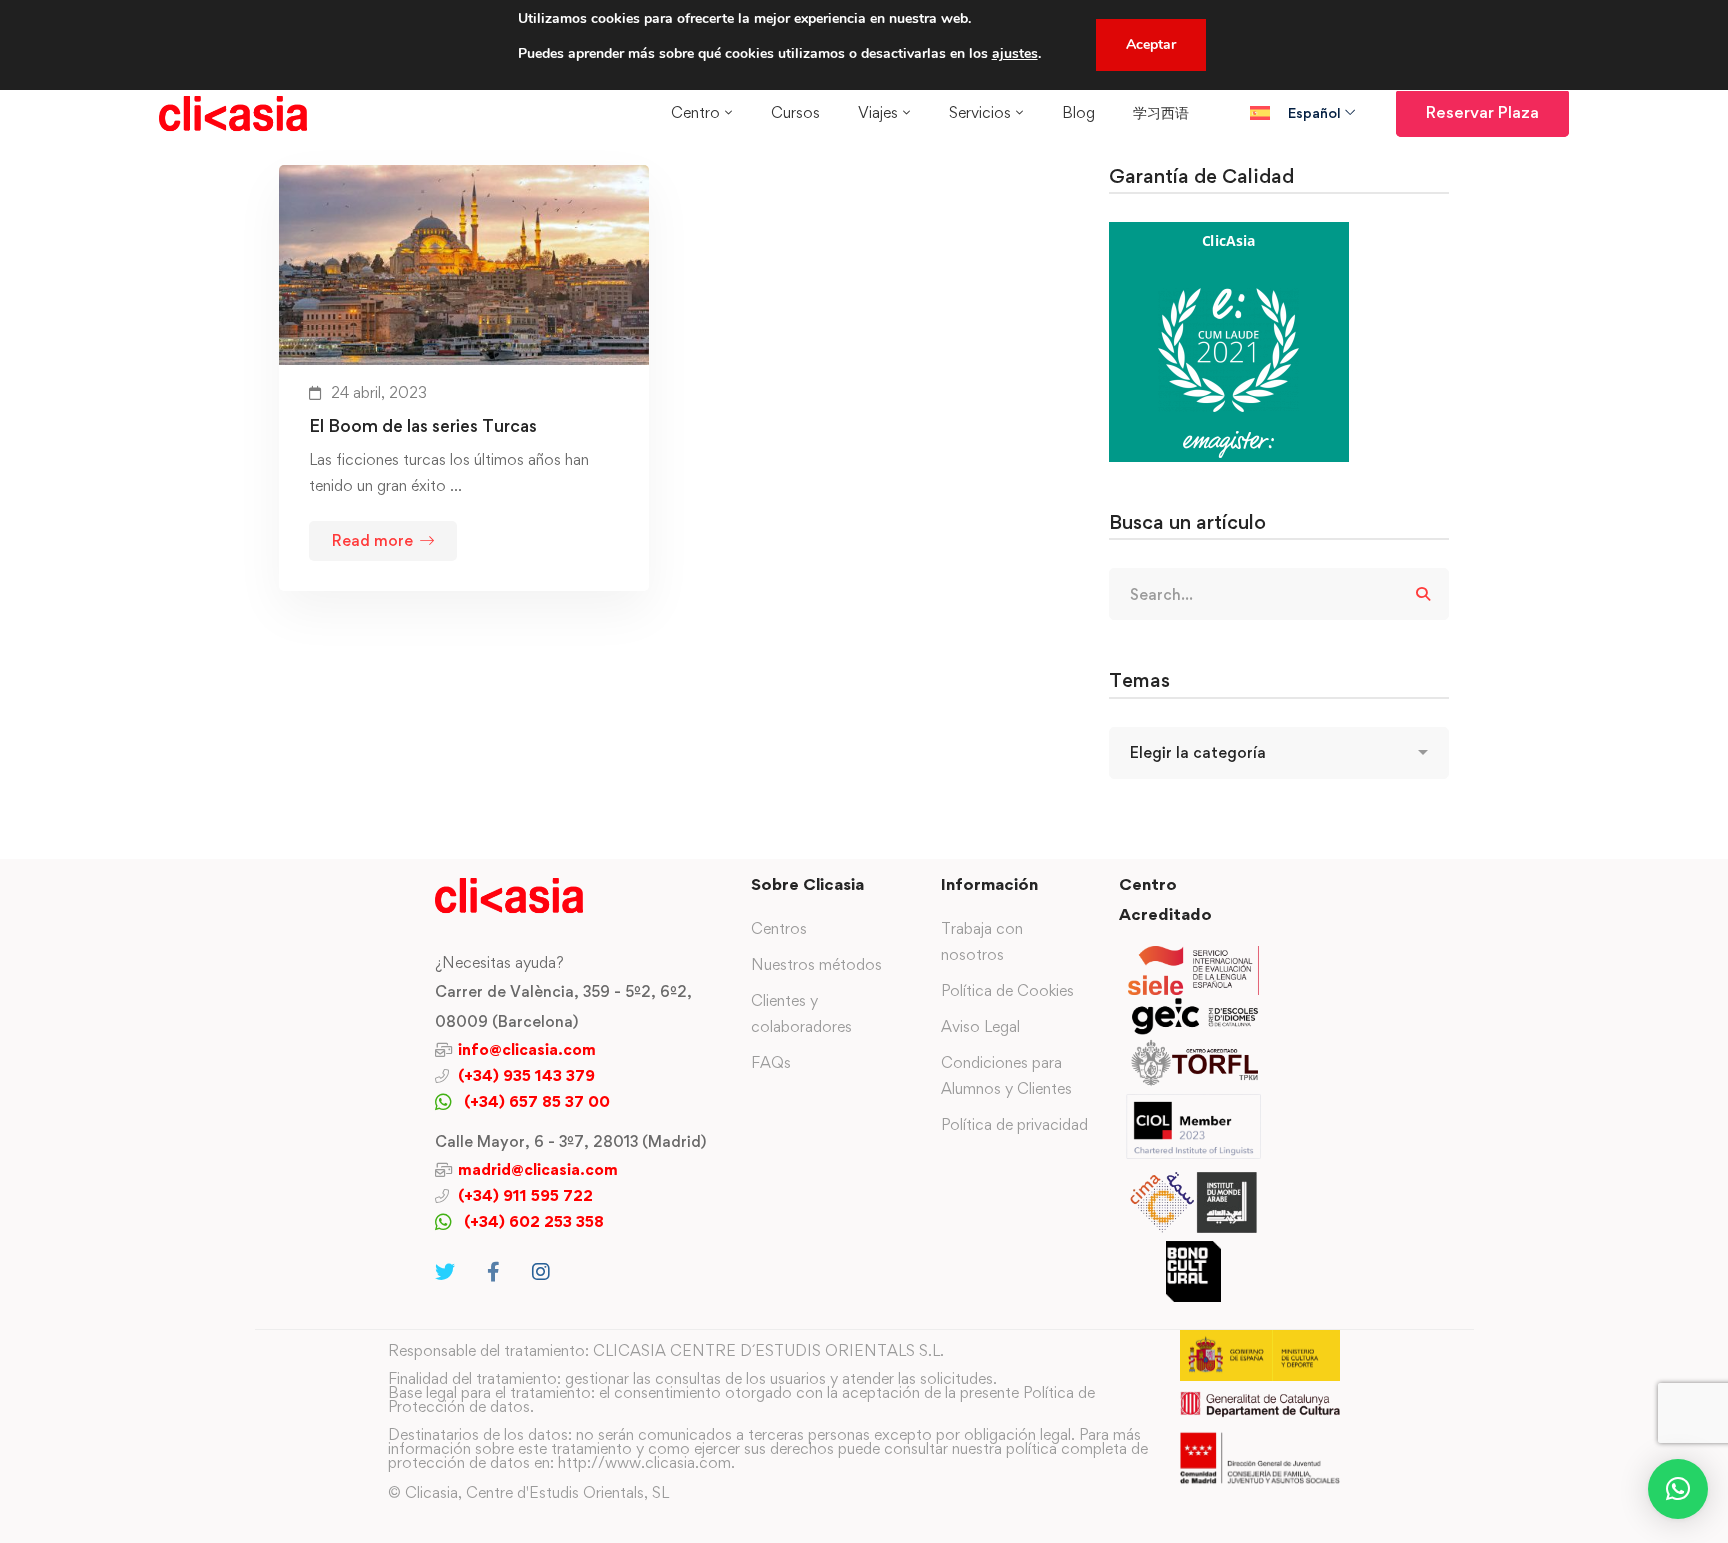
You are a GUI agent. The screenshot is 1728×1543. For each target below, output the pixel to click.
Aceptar (1151, 44)
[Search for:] (1279, 594)
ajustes (1015, 53)
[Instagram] (541, 1272)
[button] (1678, 1489)
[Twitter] (445, 1272)
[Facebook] (493, 1272)
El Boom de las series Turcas (423, 425)
